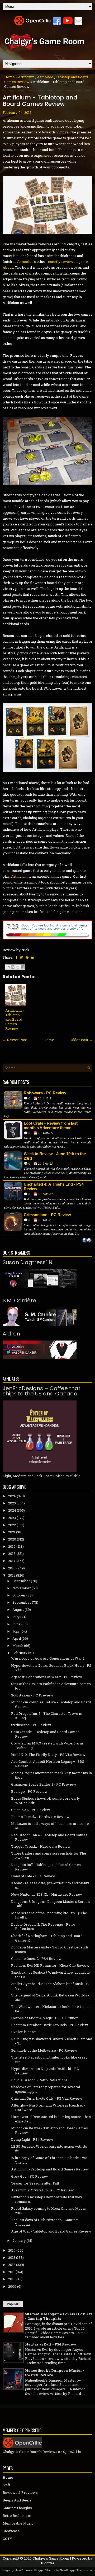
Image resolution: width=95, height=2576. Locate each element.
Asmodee (45, 77)
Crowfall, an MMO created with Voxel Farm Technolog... (47, 1745)
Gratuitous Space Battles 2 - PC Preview (44, 1784)
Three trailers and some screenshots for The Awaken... (49, 1855)
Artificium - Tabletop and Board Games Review (40, 101)
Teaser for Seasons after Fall (35, 2183)
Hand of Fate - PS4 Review (33, 1876)
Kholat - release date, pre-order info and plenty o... (50, 1885)
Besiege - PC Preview (29, 1791)
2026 (12, 1496)
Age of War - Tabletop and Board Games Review (51, 2231)
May (16, 1631)
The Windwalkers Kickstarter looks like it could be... (51, 2009)
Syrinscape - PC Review (31, 1725)
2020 (12, 1539)
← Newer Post (15, 1040)
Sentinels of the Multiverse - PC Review (44, 2050)
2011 (11, 2272)
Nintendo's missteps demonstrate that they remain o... (47, 2199)
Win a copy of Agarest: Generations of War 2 (48, 1658)
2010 (12, 2279)
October (19, 1595)
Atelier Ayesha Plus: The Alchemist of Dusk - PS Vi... (51, 1986)
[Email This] (8, 967)
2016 (12, 1568)
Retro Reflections (17, 2516)
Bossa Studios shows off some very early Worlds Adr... (46, 1801)
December (21, 1581)
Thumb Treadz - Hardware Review (40, 1817)
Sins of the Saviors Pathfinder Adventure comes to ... (51, 1686)
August (18, 1609)
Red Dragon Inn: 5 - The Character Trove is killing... (46, 1716)
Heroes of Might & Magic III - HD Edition (45, 2018)
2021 (12, 1532)
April (17, 1638)
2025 (12, 1503)
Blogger (48, 2563)
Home (9, 77)
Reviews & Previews (20, 2492)
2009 (12, 2286)
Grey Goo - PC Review (30, 2176)
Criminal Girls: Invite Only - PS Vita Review (47, 2098)
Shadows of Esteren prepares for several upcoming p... (46, 2089)
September (22, 1602)
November (22, 1588)
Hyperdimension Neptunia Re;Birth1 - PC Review (45, 2071)
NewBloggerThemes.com (77, 2570)
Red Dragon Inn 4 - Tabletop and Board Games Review (49, 1837)
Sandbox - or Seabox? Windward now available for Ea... (50, 1975)
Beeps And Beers (17, 2500)
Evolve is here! (24, 2032)
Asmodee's (27, 262)
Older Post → (82, 1040)
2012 (12, 2265)
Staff (6, 2485)
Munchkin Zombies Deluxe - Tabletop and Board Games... (51, 1704)
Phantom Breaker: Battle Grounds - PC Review (50, 2025)
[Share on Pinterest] (27, 957)
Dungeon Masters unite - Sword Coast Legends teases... (50, 1949)
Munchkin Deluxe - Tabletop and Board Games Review (49, 2130)
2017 (12, 1561)
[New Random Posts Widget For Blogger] (87, 1241)
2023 (12, 1518)
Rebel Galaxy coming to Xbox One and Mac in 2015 (49, 2211)
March (18, 1646)
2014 (12, 2250)
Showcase (11, 2531)
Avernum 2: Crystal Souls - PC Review (42, 2190)
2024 (12, 1510)
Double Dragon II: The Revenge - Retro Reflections (43, 1927)
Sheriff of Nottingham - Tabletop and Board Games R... (47, 1938)
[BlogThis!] (13, 967)
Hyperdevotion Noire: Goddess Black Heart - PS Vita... (51, 1668)
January (19, 2240)
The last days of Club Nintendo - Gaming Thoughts (44, 2222)
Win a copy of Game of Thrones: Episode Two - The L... (50, 2160)
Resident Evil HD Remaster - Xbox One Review (50, 1965)
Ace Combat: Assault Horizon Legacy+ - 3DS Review (48, 1764)
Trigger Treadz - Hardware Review (41, 1846)
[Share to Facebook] (23, 967)
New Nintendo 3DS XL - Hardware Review (47, 1894)
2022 (12, 1525)
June (16, 1624)
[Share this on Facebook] (16, 957)
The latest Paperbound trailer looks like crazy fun (49, 2059)
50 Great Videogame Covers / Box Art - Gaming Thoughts (59, 2316)
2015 (12, 1575)
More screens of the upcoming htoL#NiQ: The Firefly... (49, 1915)
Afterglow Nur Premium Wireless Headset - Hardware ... (48, 2107)
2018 (12, 1554)
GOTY (7, 2539)
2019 (12, 1546)
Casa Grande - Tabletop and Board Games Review (45, 1734)
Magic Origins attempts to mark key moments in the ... (51, 1775)
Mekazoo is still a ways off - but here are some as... (50, 1826)
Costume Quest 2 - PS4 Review (36, 1959)
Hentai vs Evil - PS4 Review (51, 2344)
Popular (13, 2304)
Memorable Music (18, 2523)
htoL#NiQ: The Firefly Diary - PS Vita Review (48, 1755)
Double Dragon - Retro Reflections (39, 2080)
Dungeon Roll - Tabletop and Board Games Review (46, 1867)
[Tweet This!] (21, 957)
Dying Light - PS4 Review (32, 2139)
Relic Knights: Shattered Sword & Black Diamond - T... (52, 2041)
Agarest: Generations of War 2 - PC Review (47, 1677)
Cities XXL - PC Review (31, 1810)
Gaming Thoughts (17, 2508)
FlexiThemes (23, 2570)
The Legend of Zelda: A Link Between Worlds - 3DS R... (50, 1997)
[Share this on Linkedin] (33, 957)
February (20, 1653)
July (16, 1617)
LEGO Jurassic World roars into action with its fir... (49, 2149)
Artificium (26, 77)
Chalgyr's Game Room (51, 2558)
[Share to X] (18, 967)
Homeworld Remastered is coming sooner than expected (51, 2119)
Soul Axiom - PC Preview (32, 1695)
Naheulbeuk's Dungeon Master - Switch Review (55, 2373)
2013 (12, 2257)
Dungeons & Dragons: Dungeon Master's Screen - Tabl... (51, 1904)
